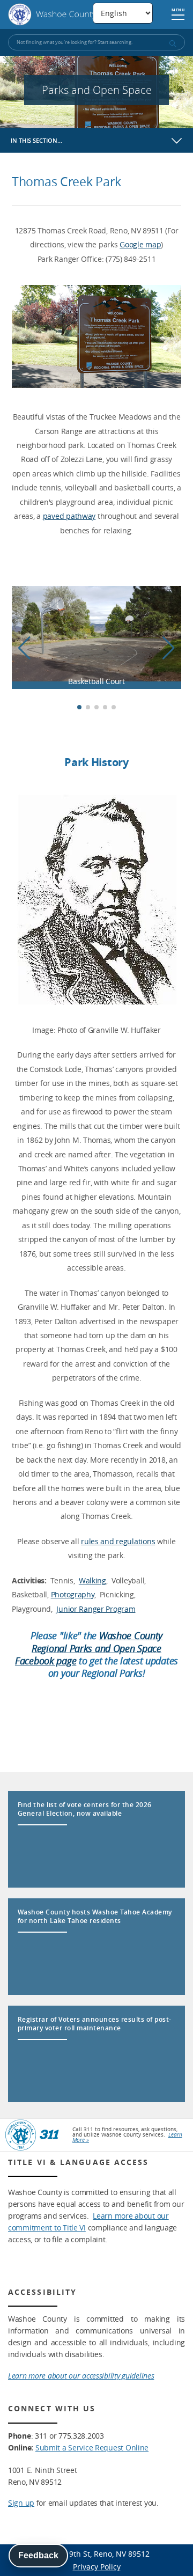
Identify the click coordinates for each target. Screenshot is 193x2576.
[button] (169, 648)
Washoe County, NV (60, 14)
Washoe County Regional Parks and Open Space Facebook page (89, 1648)
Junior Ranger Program (96, 1609)
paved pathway (69, 516)
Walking (92, 1580)
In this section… (36, 140)
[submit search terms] (172, 43)
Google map (140, 244)
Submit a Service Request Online (92, 2447)
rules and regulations (118, 1541)
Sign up (21, 2503)
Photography (73, 1594)
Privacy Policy (97, 2567)
